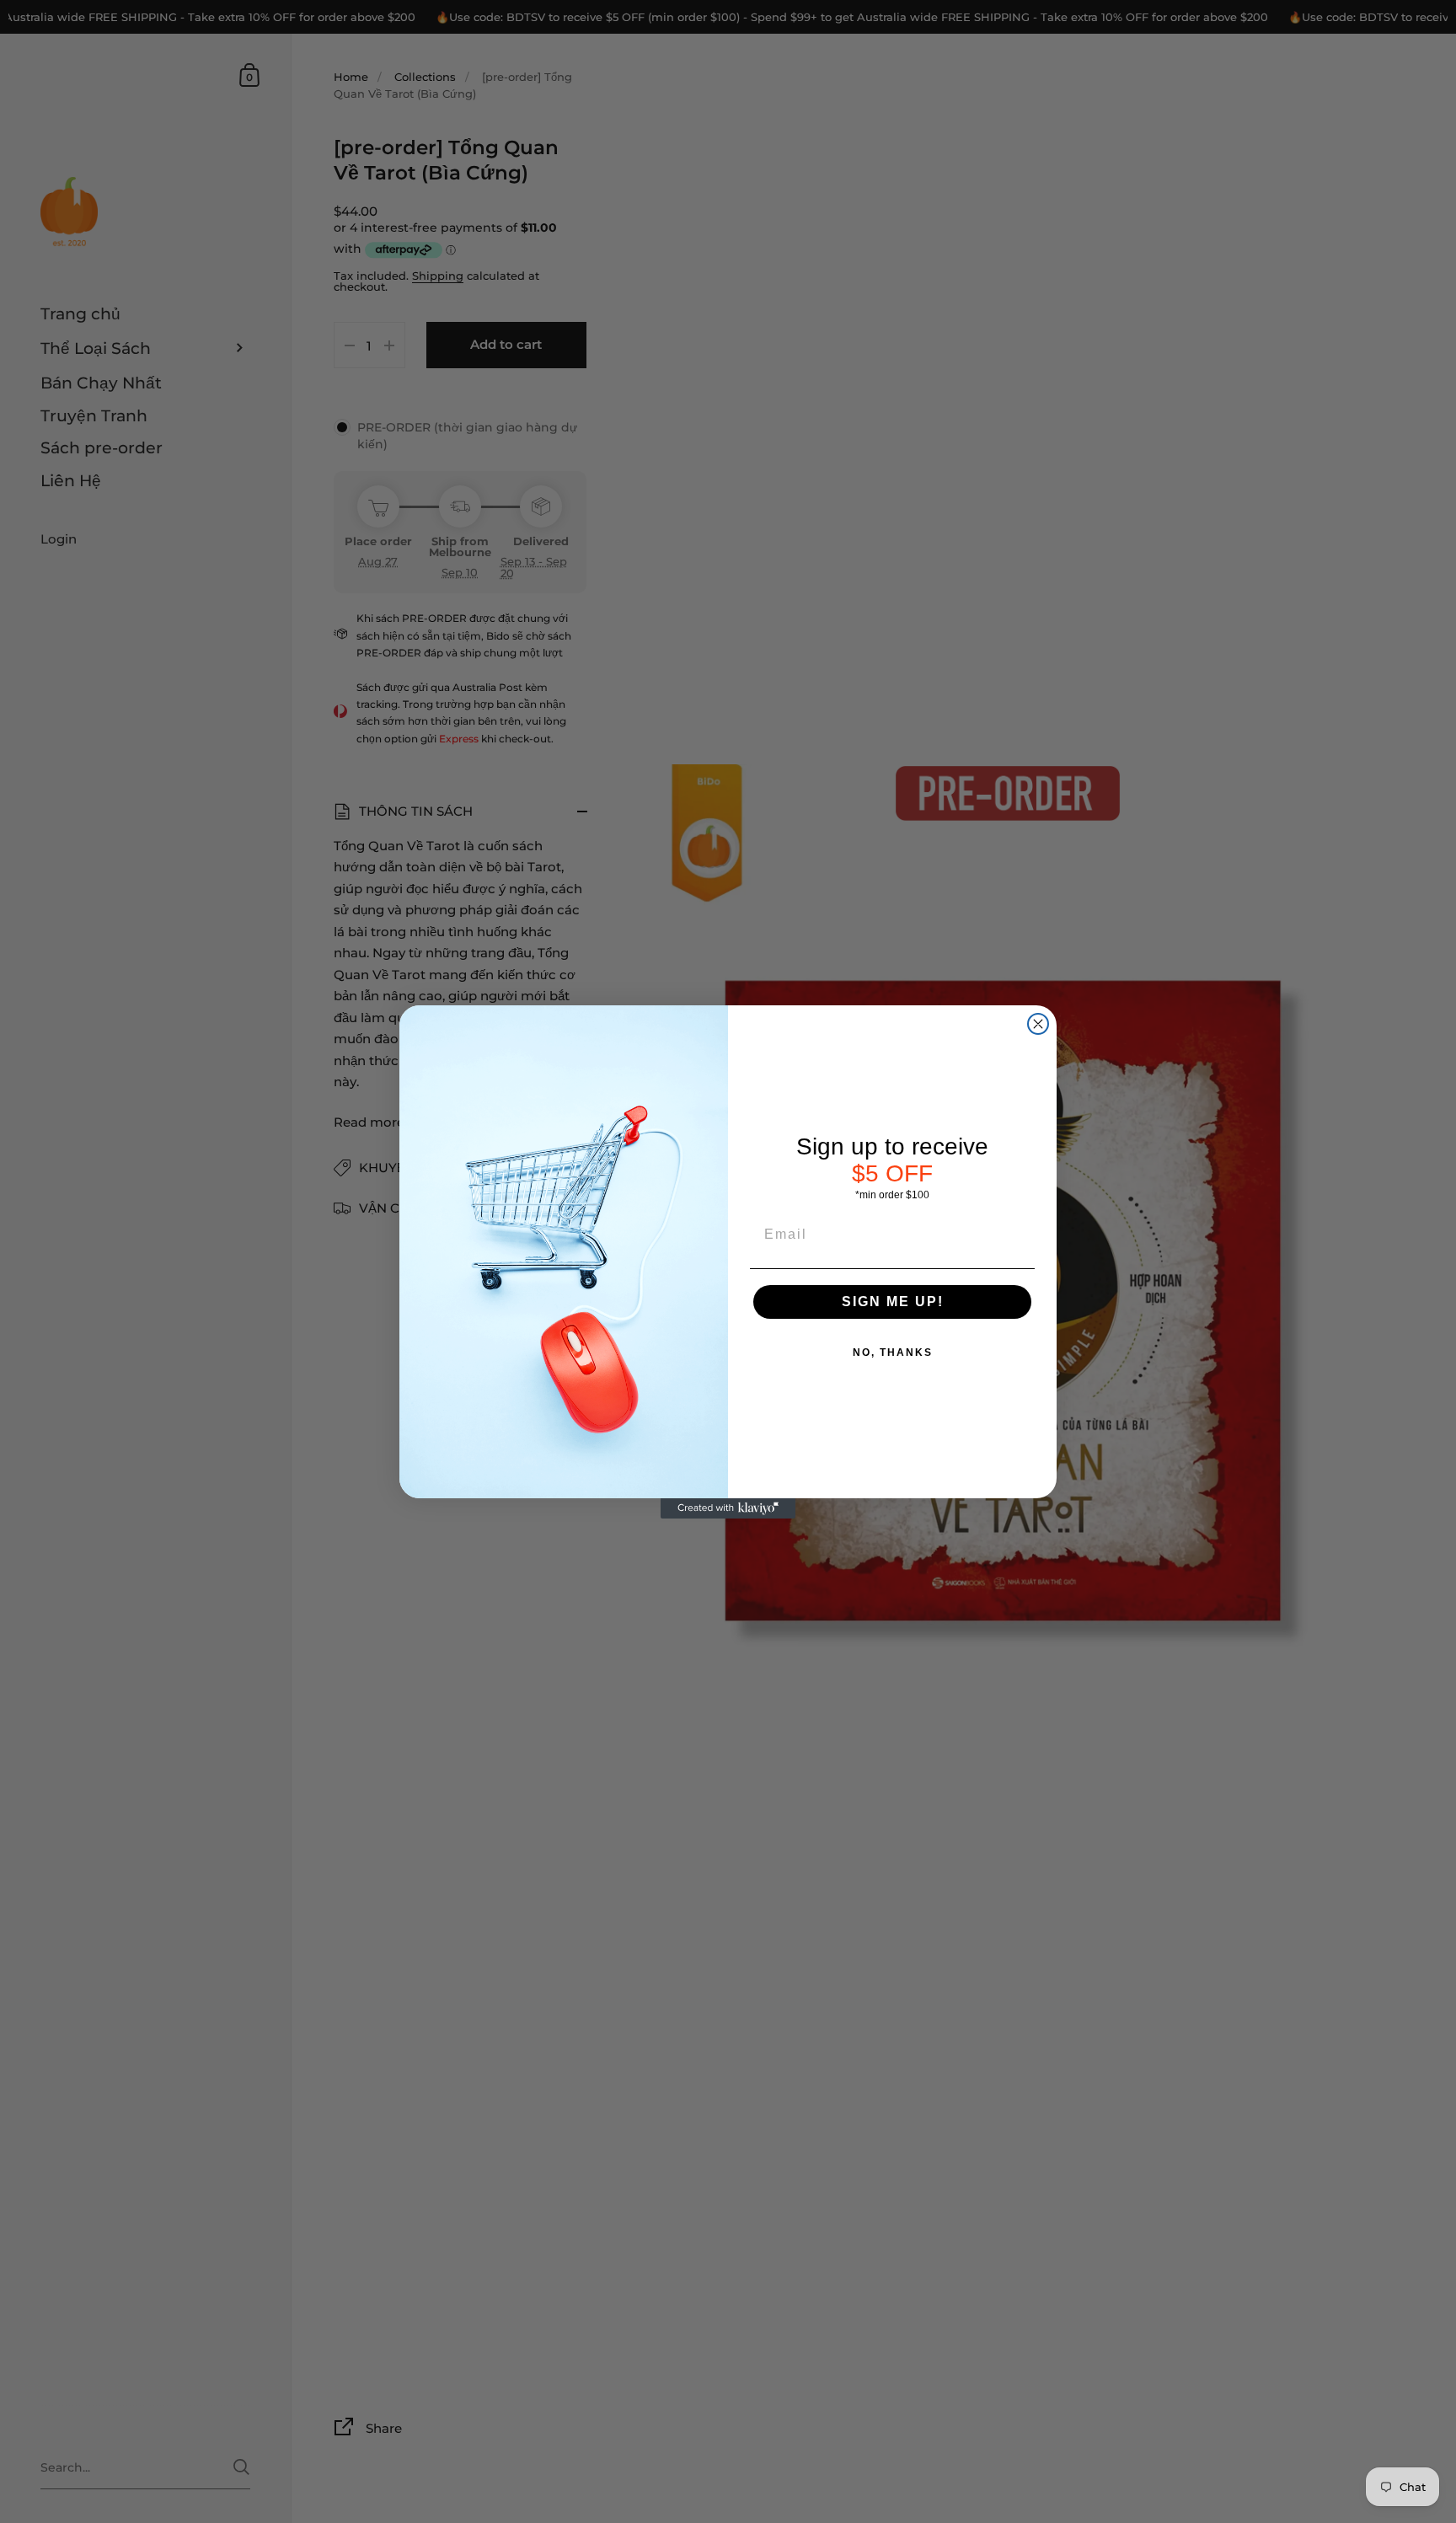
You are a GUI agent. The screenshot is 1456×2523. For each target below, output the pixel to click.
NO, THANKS (893, 1353)
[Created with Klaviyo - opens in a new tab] (728, 1508)
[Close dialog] (1038, 1024)
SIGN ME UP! (893, 1302)
